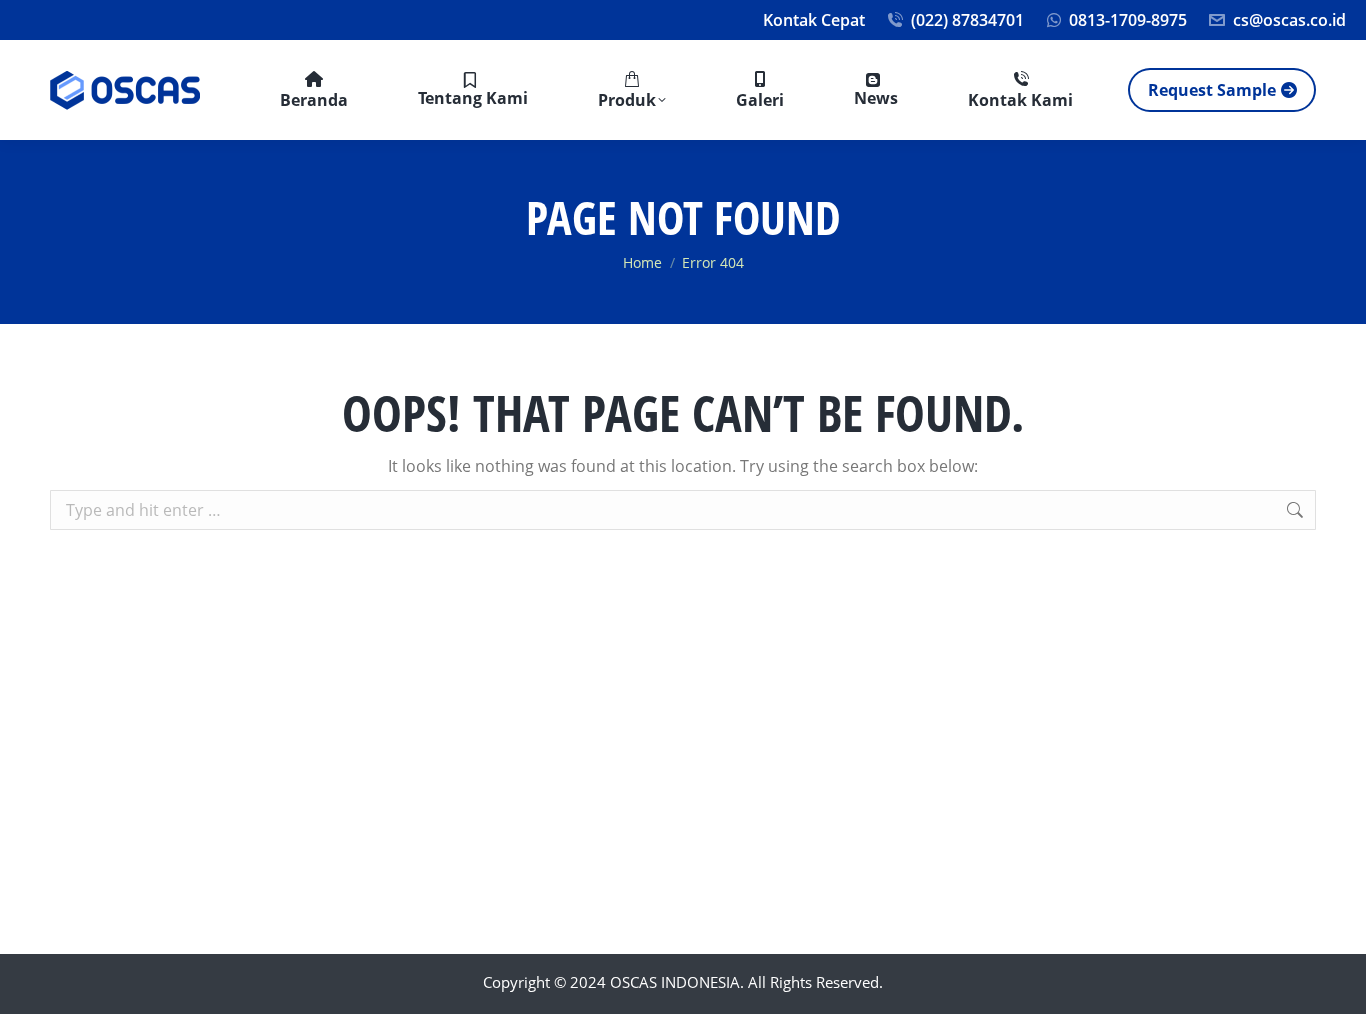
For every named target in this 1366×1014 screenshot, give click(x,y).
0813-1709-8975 (1128, 20)
